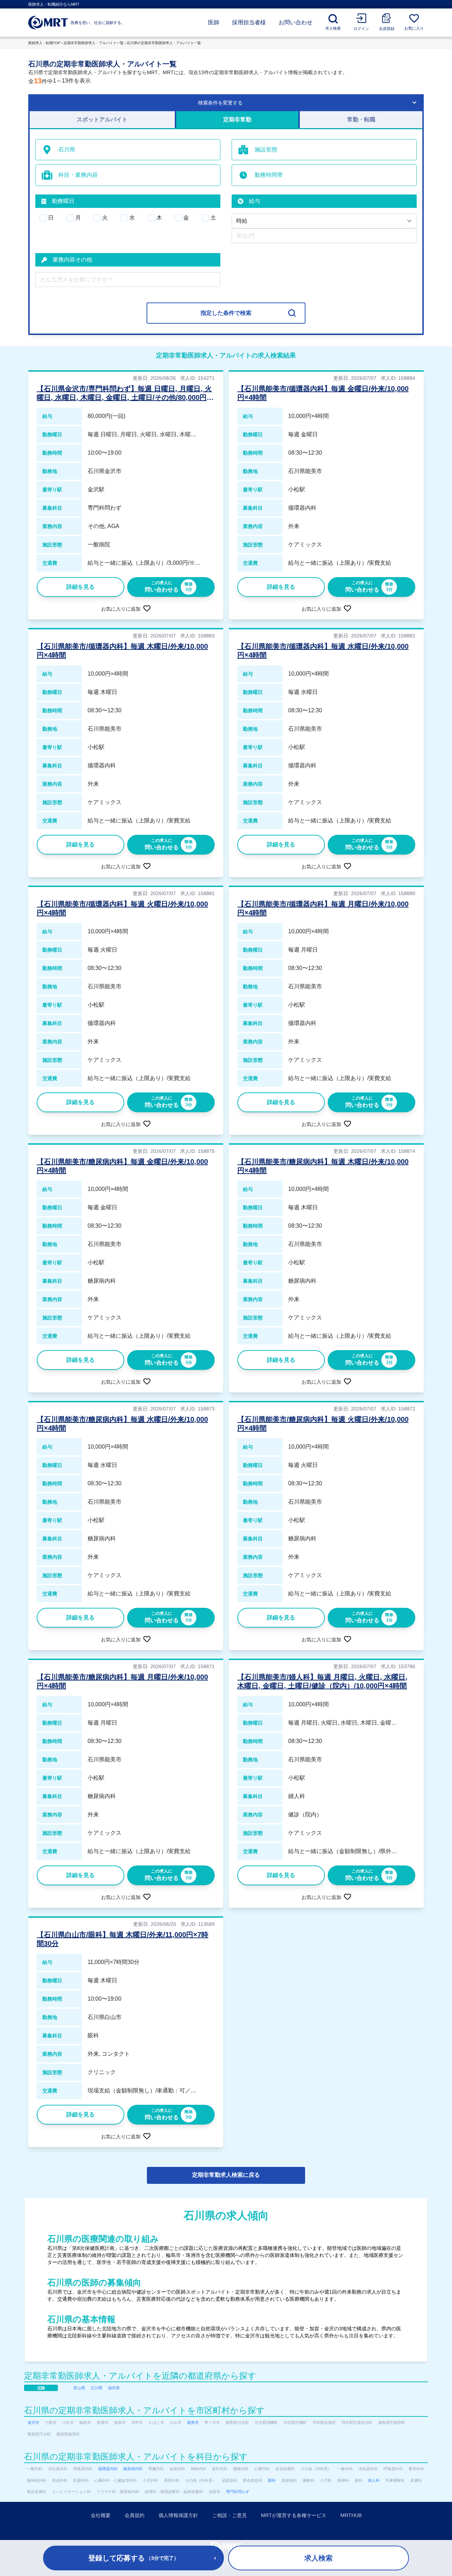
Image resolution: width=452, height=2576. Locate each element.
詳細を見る (81, 587)
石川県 (97, 2388)
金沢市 (33, 2422)
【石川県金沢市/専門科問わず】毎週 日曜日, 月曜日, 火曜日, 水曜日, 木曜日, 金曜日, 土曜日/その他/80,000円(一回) (124, 397)
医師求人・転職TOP (44, 43)
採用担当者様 (249, 22)
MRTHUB (351, 2515)
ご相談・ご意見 (230, 2515)
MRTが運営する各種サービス (294, 2515)
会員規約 (135, 2515)
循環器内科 (108, 2469)
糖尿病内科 (133, 2469)
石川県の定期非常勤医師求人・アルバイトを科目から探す (136, 2457)
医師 (214, 22)
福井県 (114, 2388)
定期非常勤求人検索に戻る (226, 2175)
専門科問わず (238, 2492)
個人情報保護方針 (178, 2515)
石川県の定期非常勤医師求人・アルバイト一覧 (164, 43)
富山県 (79, 2388)
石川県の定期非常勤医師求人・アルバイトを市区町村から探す (144, 2410)
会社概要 (101, 2515)
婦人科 (374, 2480)
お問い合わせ (296, 22)
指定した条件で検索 (226, 313)
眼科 (272, 2480)
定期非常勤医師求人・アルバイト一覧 (94, 43)
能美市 (193, 2422)
